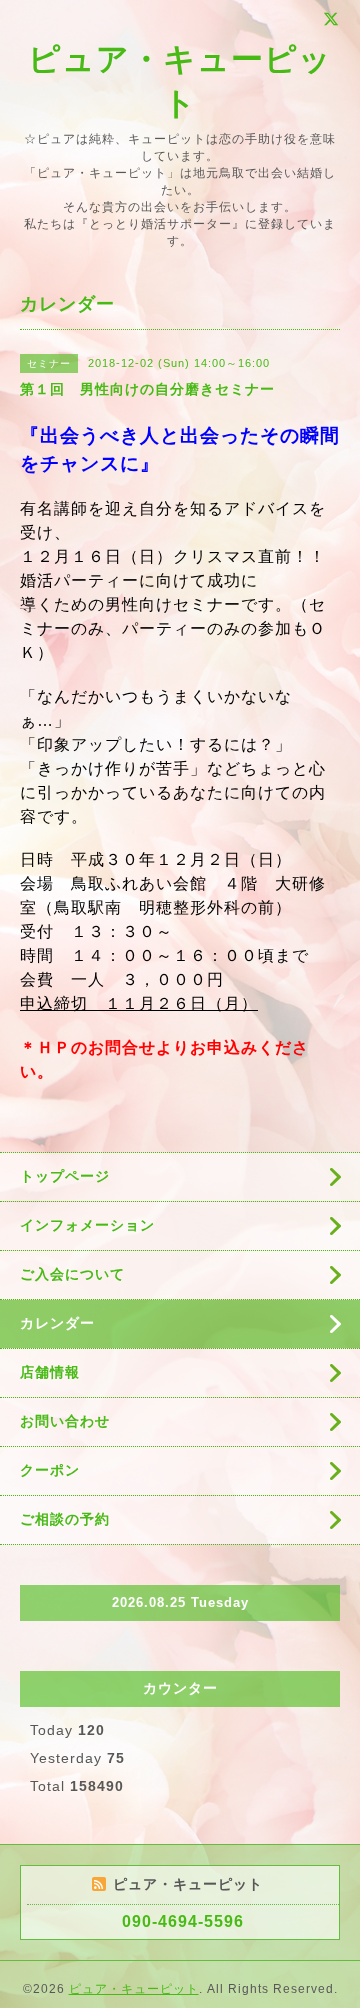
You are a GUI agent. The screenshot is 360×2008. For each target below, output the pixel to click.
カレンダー (57, 1323)
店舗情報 (50, 1372)
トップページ (65, 1176)
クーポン (50, 1470)
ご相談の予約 (65, 1519)
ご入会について (72, 1274)
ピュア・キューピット (134, 1989)
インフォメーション (87, 1225)
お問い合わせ (65, 1421)
